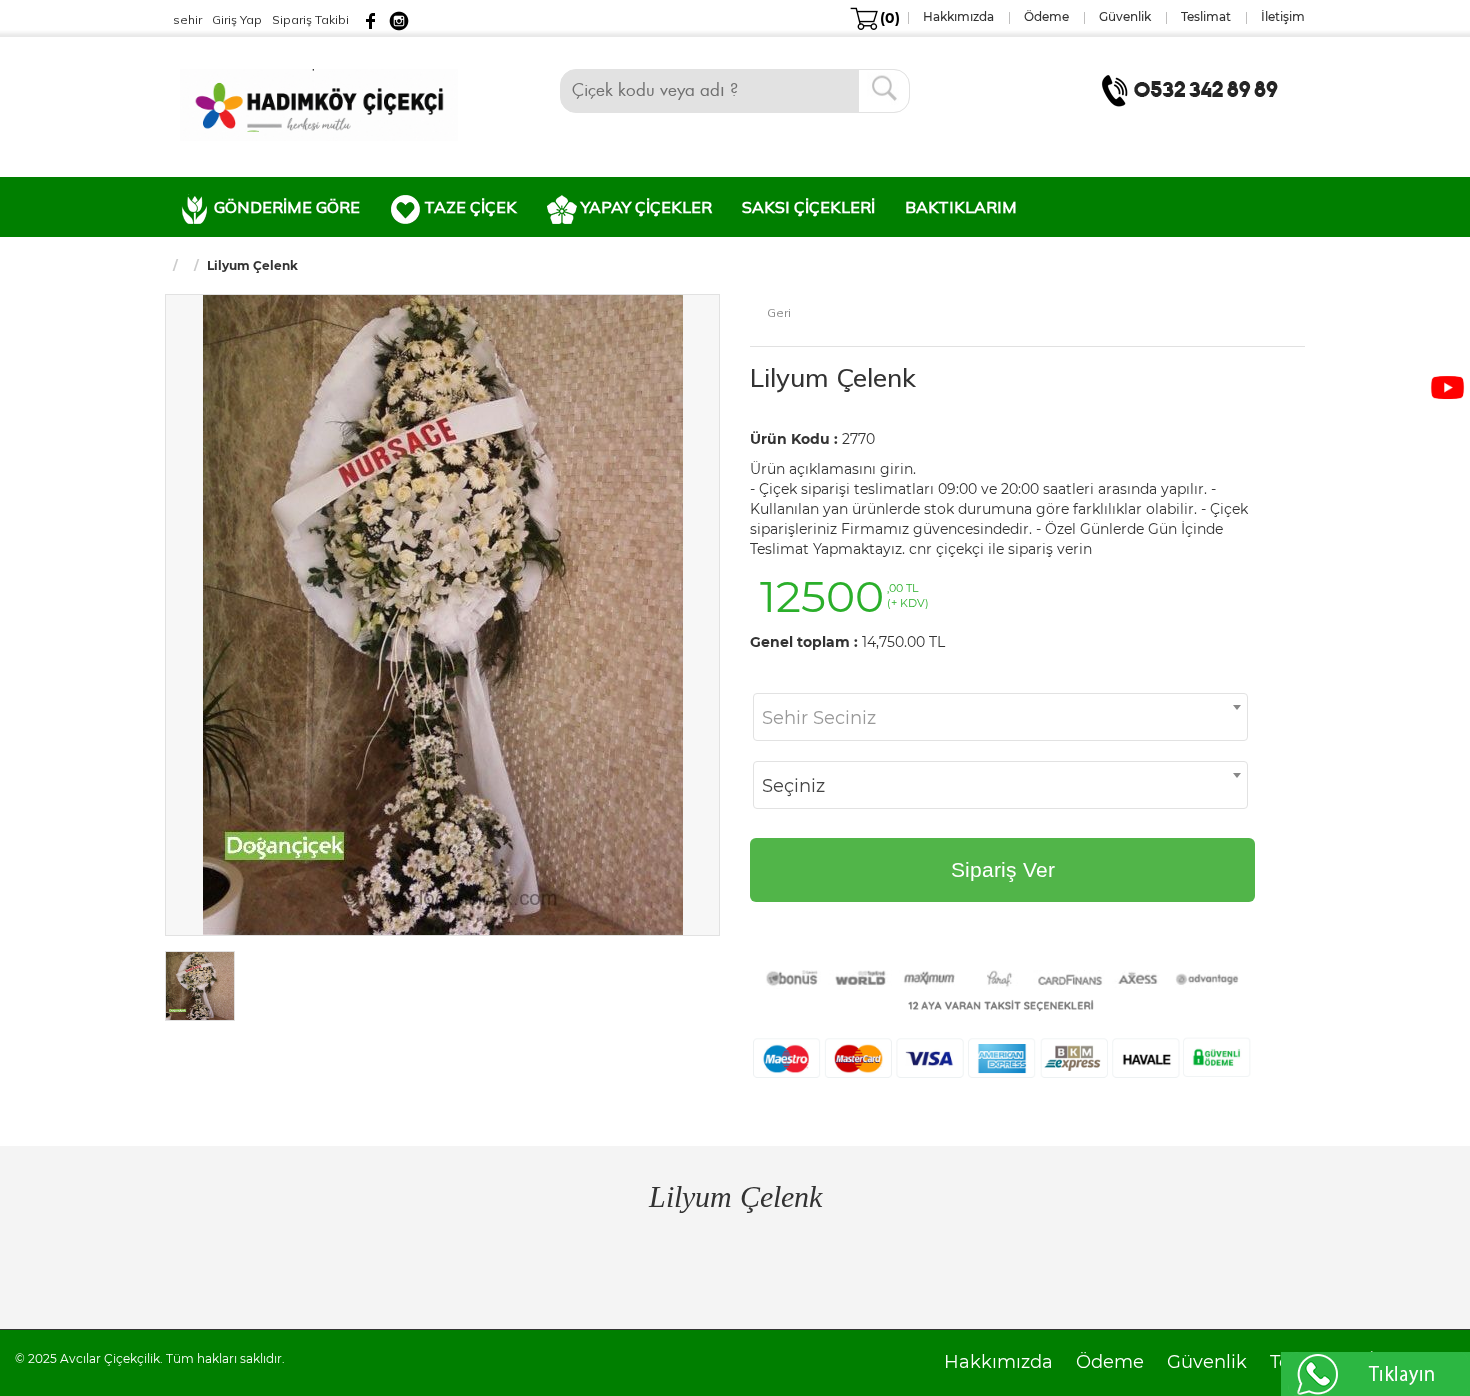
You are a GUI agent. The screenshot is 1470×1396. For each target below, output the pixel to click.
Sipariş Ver (1003, 869)
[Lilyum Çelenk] (443, 613)
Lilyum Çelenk (833, 377)
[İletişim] (1194, 89)
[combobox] (1000, 717)
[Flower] (319, 103)
